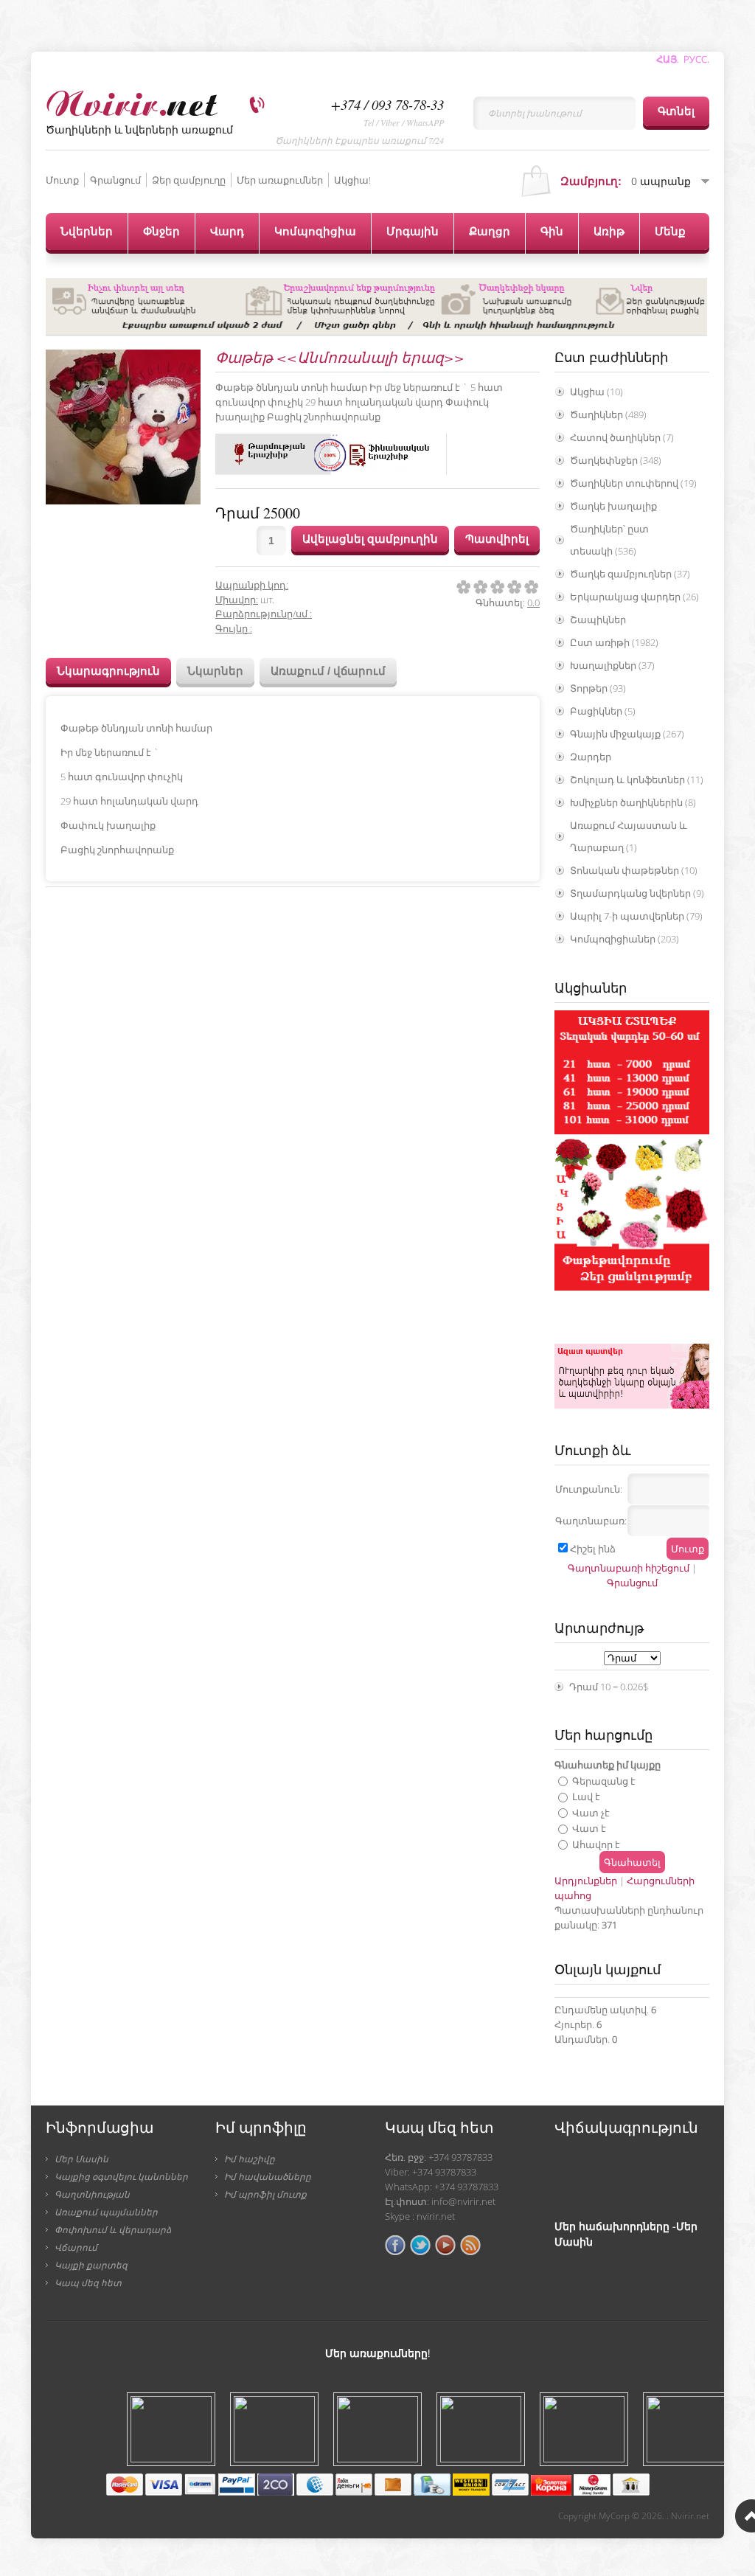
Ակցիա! (352, 180)
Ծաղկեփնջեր (616, 460)
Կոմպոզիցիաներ (624, 939)
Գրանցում (115, 180)
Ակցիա (596, 392)
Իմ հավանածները (268, 2176)
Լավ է (586, 1796)
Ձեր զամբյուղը (189, 180)
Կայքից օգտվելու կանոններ (121, 2176)
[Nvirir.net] (132, 101)
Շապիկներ (598, 619)
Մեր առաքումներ (280, 180)
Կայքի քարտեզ (91, 2265)
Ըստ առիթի (614, 642)
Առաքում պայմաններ (106, 2212)
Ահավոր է (596, 1844)
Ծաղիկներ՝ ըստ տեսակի (609, 540)
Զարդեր (591, 757)
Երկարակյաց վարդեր (634, 597)
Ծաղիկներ (608, 414)
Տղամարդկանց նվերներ (637, 893)
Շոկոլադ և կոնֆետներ (637, 780)
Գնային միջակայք (627, 734)
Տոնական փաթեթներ (634, 870)
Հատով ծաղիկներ (622, 437)
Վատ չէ (591, 1812)
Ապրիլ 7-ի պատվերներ (636, 916)
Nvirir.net (690, 2516)
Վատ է (589, 1828)
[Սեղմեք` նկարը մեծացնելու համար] (123, 427)
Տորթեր (598, 688)
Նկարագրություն (108, 671)
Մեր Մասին (81, 2159)
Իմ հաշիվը (250, 2159)
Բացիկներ (603, 711)
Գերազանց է (604, 1780)
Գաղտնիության (92, 2194)
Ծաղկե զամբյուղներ (630, 574)
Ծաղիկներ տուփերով (633, 483)
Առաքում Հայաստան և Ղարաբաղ (629, 836)
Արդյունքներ (586, 1881)
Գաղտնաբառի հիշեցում (629, 1568)
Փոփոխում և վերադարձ (113, 2229)
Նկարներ (215, 671)
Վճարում (76, 2247)
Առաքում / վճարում (328, 671)
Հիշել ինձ (593, 1549)
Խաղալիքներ (612, 665)
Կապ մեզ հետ (88, 2282)
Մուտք (62, 180)
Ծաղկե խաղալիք (613, 506)
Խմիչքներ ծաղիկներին (633, 802)
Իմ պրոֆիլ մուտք (265, 2194)
